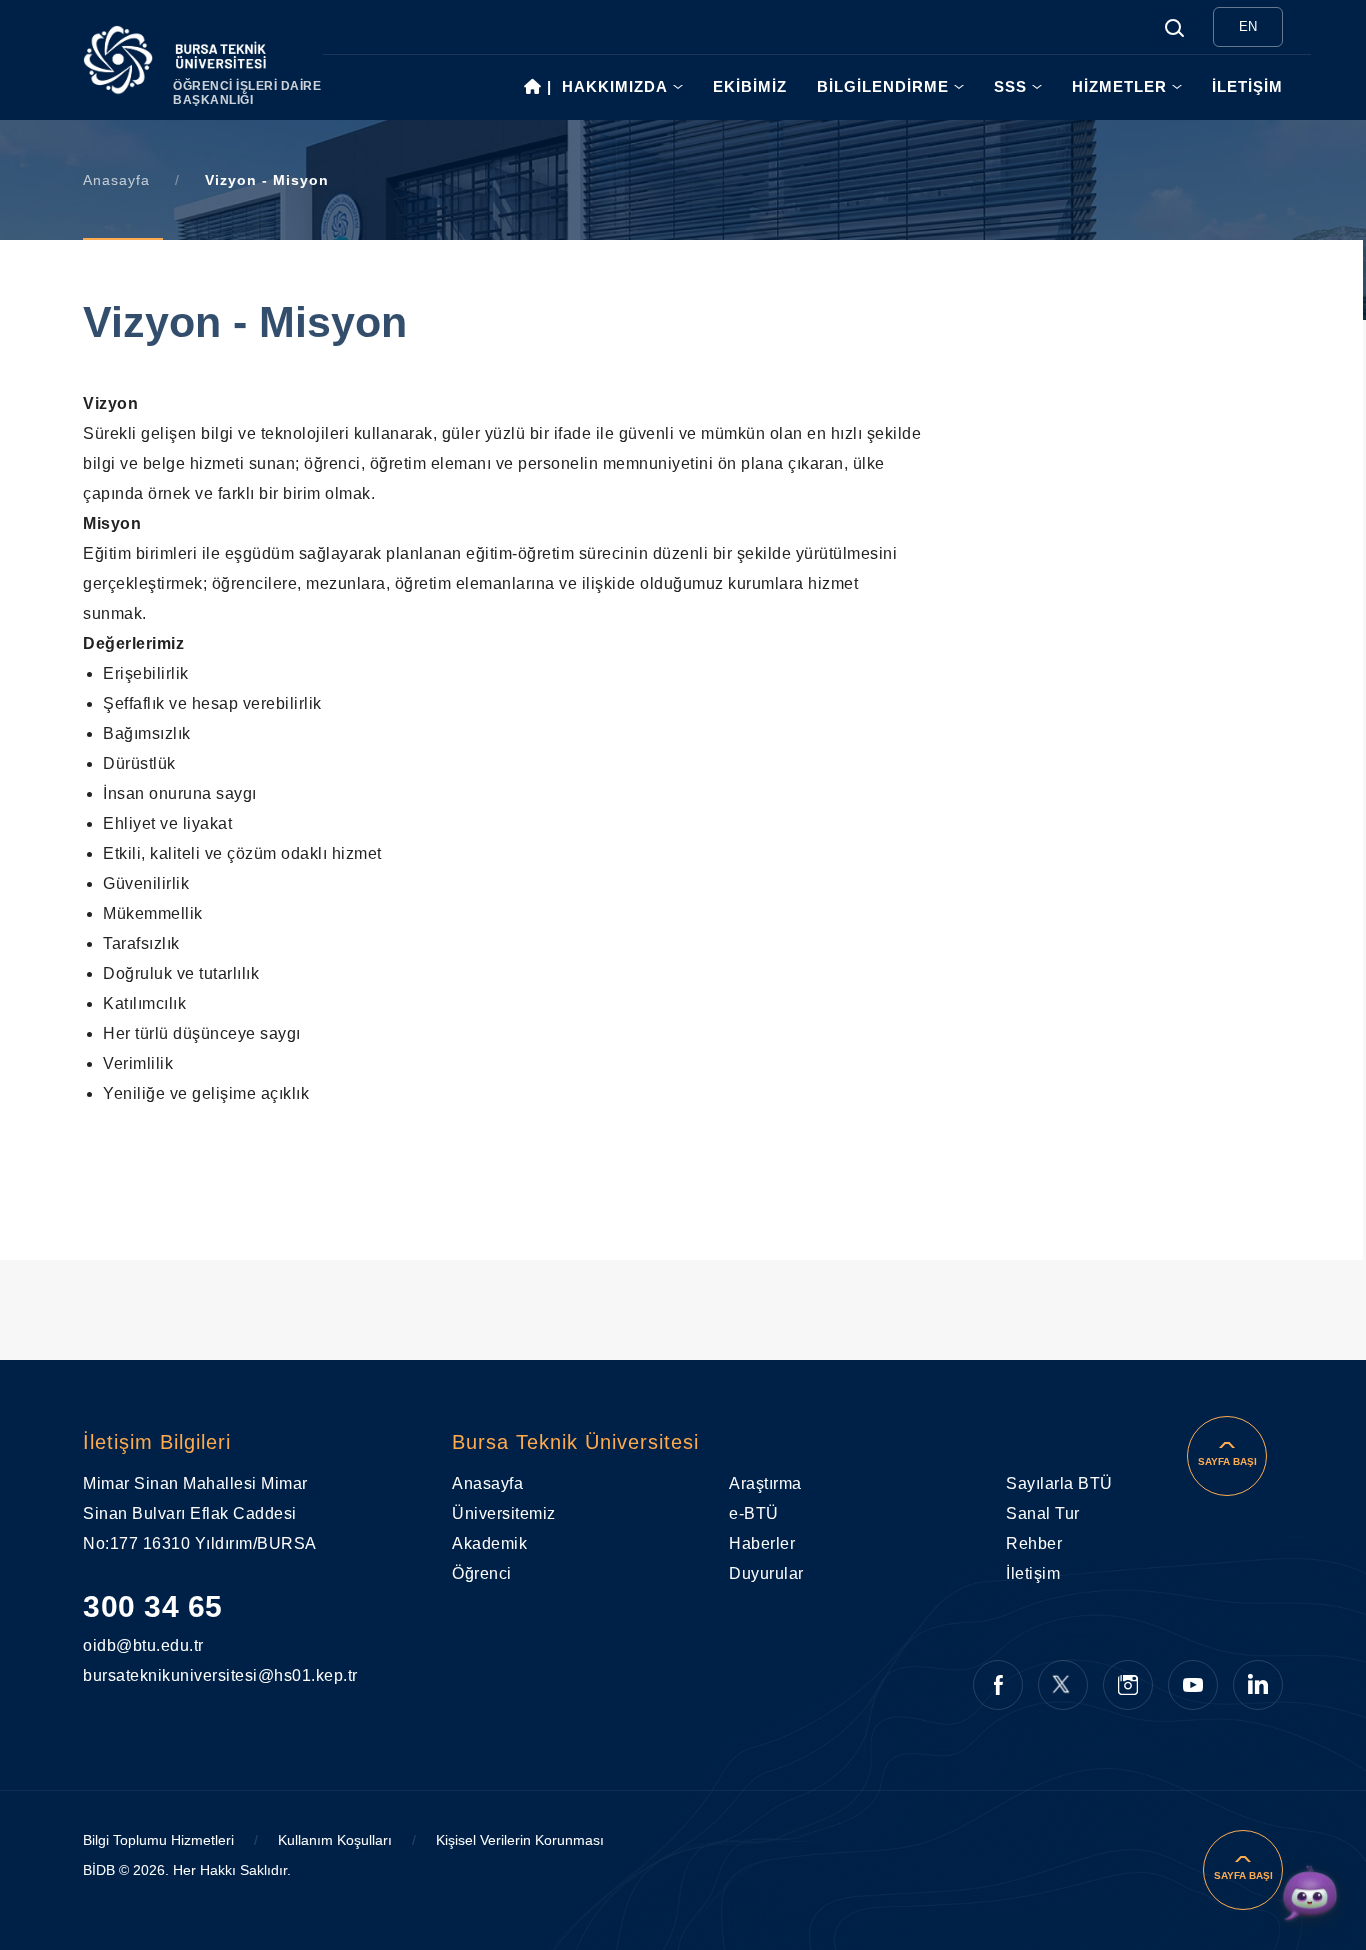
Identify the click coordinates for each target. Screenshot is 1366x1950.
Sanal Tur (1043, 1513)
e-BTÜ (754, 1513)
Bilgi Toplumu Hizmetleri (158, 1840)
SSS (1010, 86)
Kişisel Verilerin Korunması (520, 1840)
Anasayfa (116, 180)
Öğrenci (482, 1573)
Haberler (762, 1543)
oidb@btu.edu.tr (126, 1645)
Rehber (1034, 1543)
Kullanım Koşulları (335, 1840)
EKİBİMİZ (750, 86)
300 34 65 (153, 1606)
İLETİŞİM (1247, 86)
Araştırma (765, 1483)
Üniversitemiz (504, 1513)
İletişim (1033, 1573)
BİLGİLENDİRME (883, 86)
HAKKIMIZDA (615, 86)
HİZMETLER (1119, 86)
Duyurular (766, 1573)
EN (1248, 26)
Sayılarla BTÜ (1059, 1483)
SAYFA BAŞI (1227, 1461)
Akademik (489, 1543)
